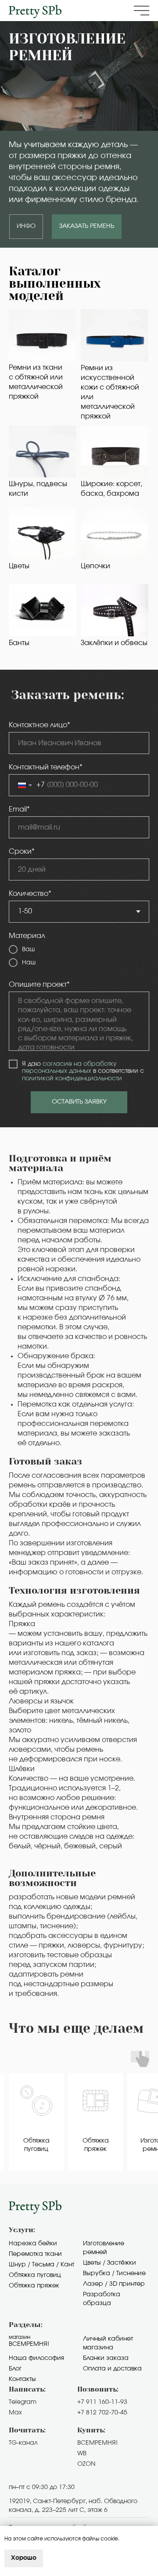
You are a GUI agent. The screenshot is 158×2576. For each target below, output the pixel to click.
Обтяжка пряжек (34, 2286)
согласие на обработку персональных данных (69, 1068)
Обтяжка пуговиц (35, 2275)
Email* (19, 809)
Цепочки (95, 566)
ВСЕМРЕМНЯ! (97, 2443)
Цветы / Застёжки (110, 2263)
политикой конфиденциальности (72, 1079)
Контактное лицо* (39, 725)
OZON (86, 2464)
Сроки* (22, 851)
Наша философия (36, 2358)
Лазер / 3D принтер (114, 2284)
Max (15, 2413)
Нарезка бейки (33, 2244)
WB (82, 2453)
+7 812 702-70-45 (102, 2413)
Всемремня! (29, 2344)
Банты (19, 643)
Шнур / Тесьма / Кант (41, 2265)
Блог (15, 2369)
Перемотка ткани (35, 2254)
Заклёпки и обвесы (114, 643)
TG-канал (23, 2443)
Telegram (23, 2402)
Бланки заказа (106, 2358)
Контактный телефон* (46, 767)
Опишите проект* (39, 985)
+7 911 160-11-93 (102, 2402)
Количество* (30, 894)
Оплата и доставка (112, 2369)
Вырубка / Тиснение (114, 2273)
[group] (36, 2122)
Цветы (19, 566)
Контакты (22, 2379)
